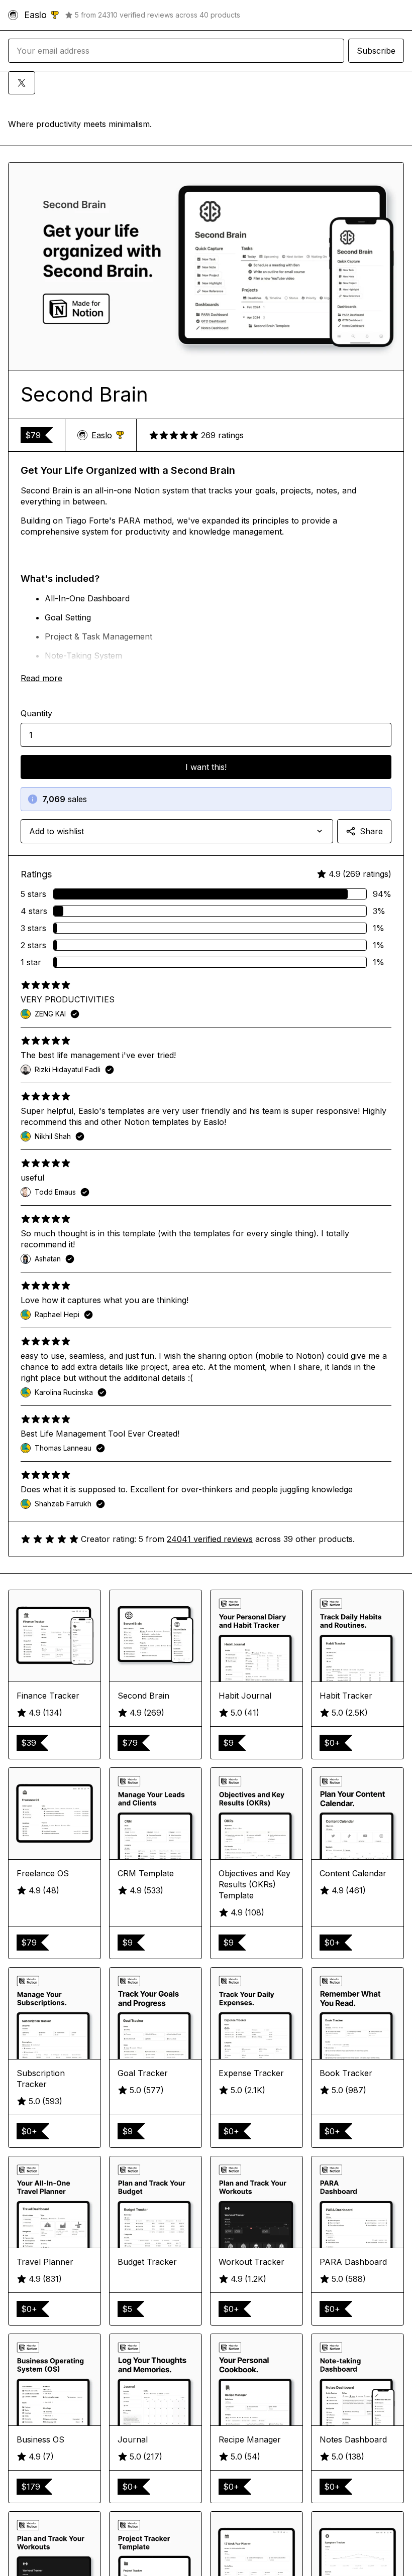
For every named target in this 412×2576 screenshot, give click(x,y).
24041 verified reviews (210, 1539)
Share (371, 831)
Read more (41, 678)
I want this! (206, 767)
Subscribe (376, 51)
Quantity (36, 713)
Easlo (108, 435)
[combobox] (177, 831)
